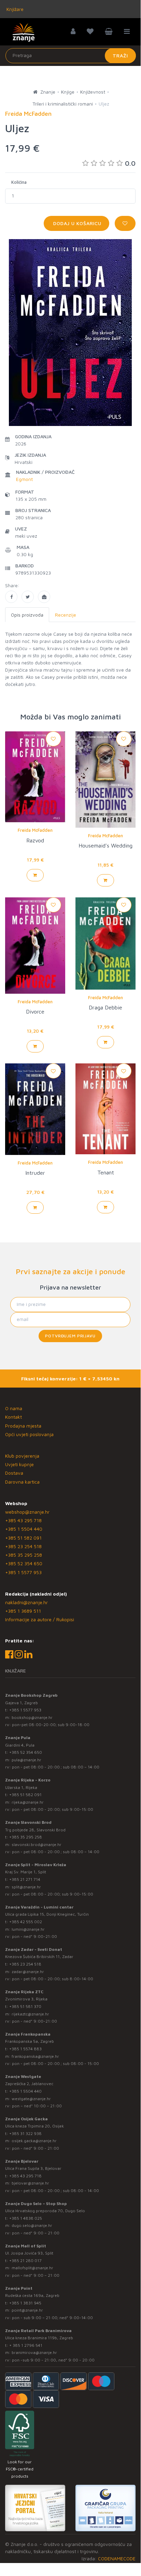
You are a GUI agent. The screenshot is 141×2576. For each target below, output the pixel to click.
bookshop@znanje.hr (32, 1717)
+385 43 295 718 (23, 1520)
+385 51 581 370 (25, 2006)
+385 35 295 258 (24, 1555)
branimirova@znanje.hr (34, 2352)
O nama (14, 1408)
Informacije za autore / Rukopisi (40, 1619)
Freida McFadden (35, 830)
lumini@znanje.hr (28, 1929)
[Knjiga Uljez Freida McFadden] (11, 597)
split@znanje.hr (26, 1887)
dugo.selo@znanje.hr (32, 2225)
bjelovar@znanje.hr (30, 2183)
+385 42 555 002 (26, 1922)
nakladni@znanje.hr (26, 1602)
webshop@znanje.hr (27, 1512)
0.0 (130, 163)
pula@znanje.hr (26, 1760)
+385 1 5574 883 (25, 2049)
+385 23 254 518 (23, 1546)
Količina (19, 182)
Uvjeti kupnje (19, 1464)
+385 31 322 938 (25, 2133)
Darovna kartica (22, 1482)
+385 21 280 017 (25, 2261)
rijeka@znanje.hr (28, 1802)
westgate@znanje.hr (31, 2099)
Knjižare (14, 9)
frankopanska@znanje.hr (35, 2056)
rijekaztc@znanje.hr (30, 2014)
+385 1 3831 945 (25, 2303)
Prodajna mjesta (23, 1426)
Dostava (14, 1473)
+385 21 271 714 (25, 1879)
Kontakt (13, 1417)
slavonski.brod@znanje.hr (37, 1844)
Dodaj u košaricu (76, 223)
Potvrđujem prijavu (70, 1336)
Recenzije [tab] (66, 615)
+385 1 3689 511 (23, 1611)
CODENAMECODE (117, 2558)
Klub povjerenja (22, 1456)
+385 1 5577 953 (23, 1572)
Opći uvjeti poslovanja (29, 1434)
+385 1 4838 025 (26, 2218)
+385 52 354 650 (24, 1563)
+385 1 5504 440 (24, 1529)
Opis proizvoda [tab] (27, 615)
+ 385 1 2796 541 (26, 2345)
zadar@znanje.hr (28, 1972)
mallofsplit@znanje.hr (32, 2268)
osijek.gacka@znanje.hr (34, 2141)
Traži (120, 56)
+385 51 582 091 (23, 1538)
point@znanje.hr (27, 2310)
